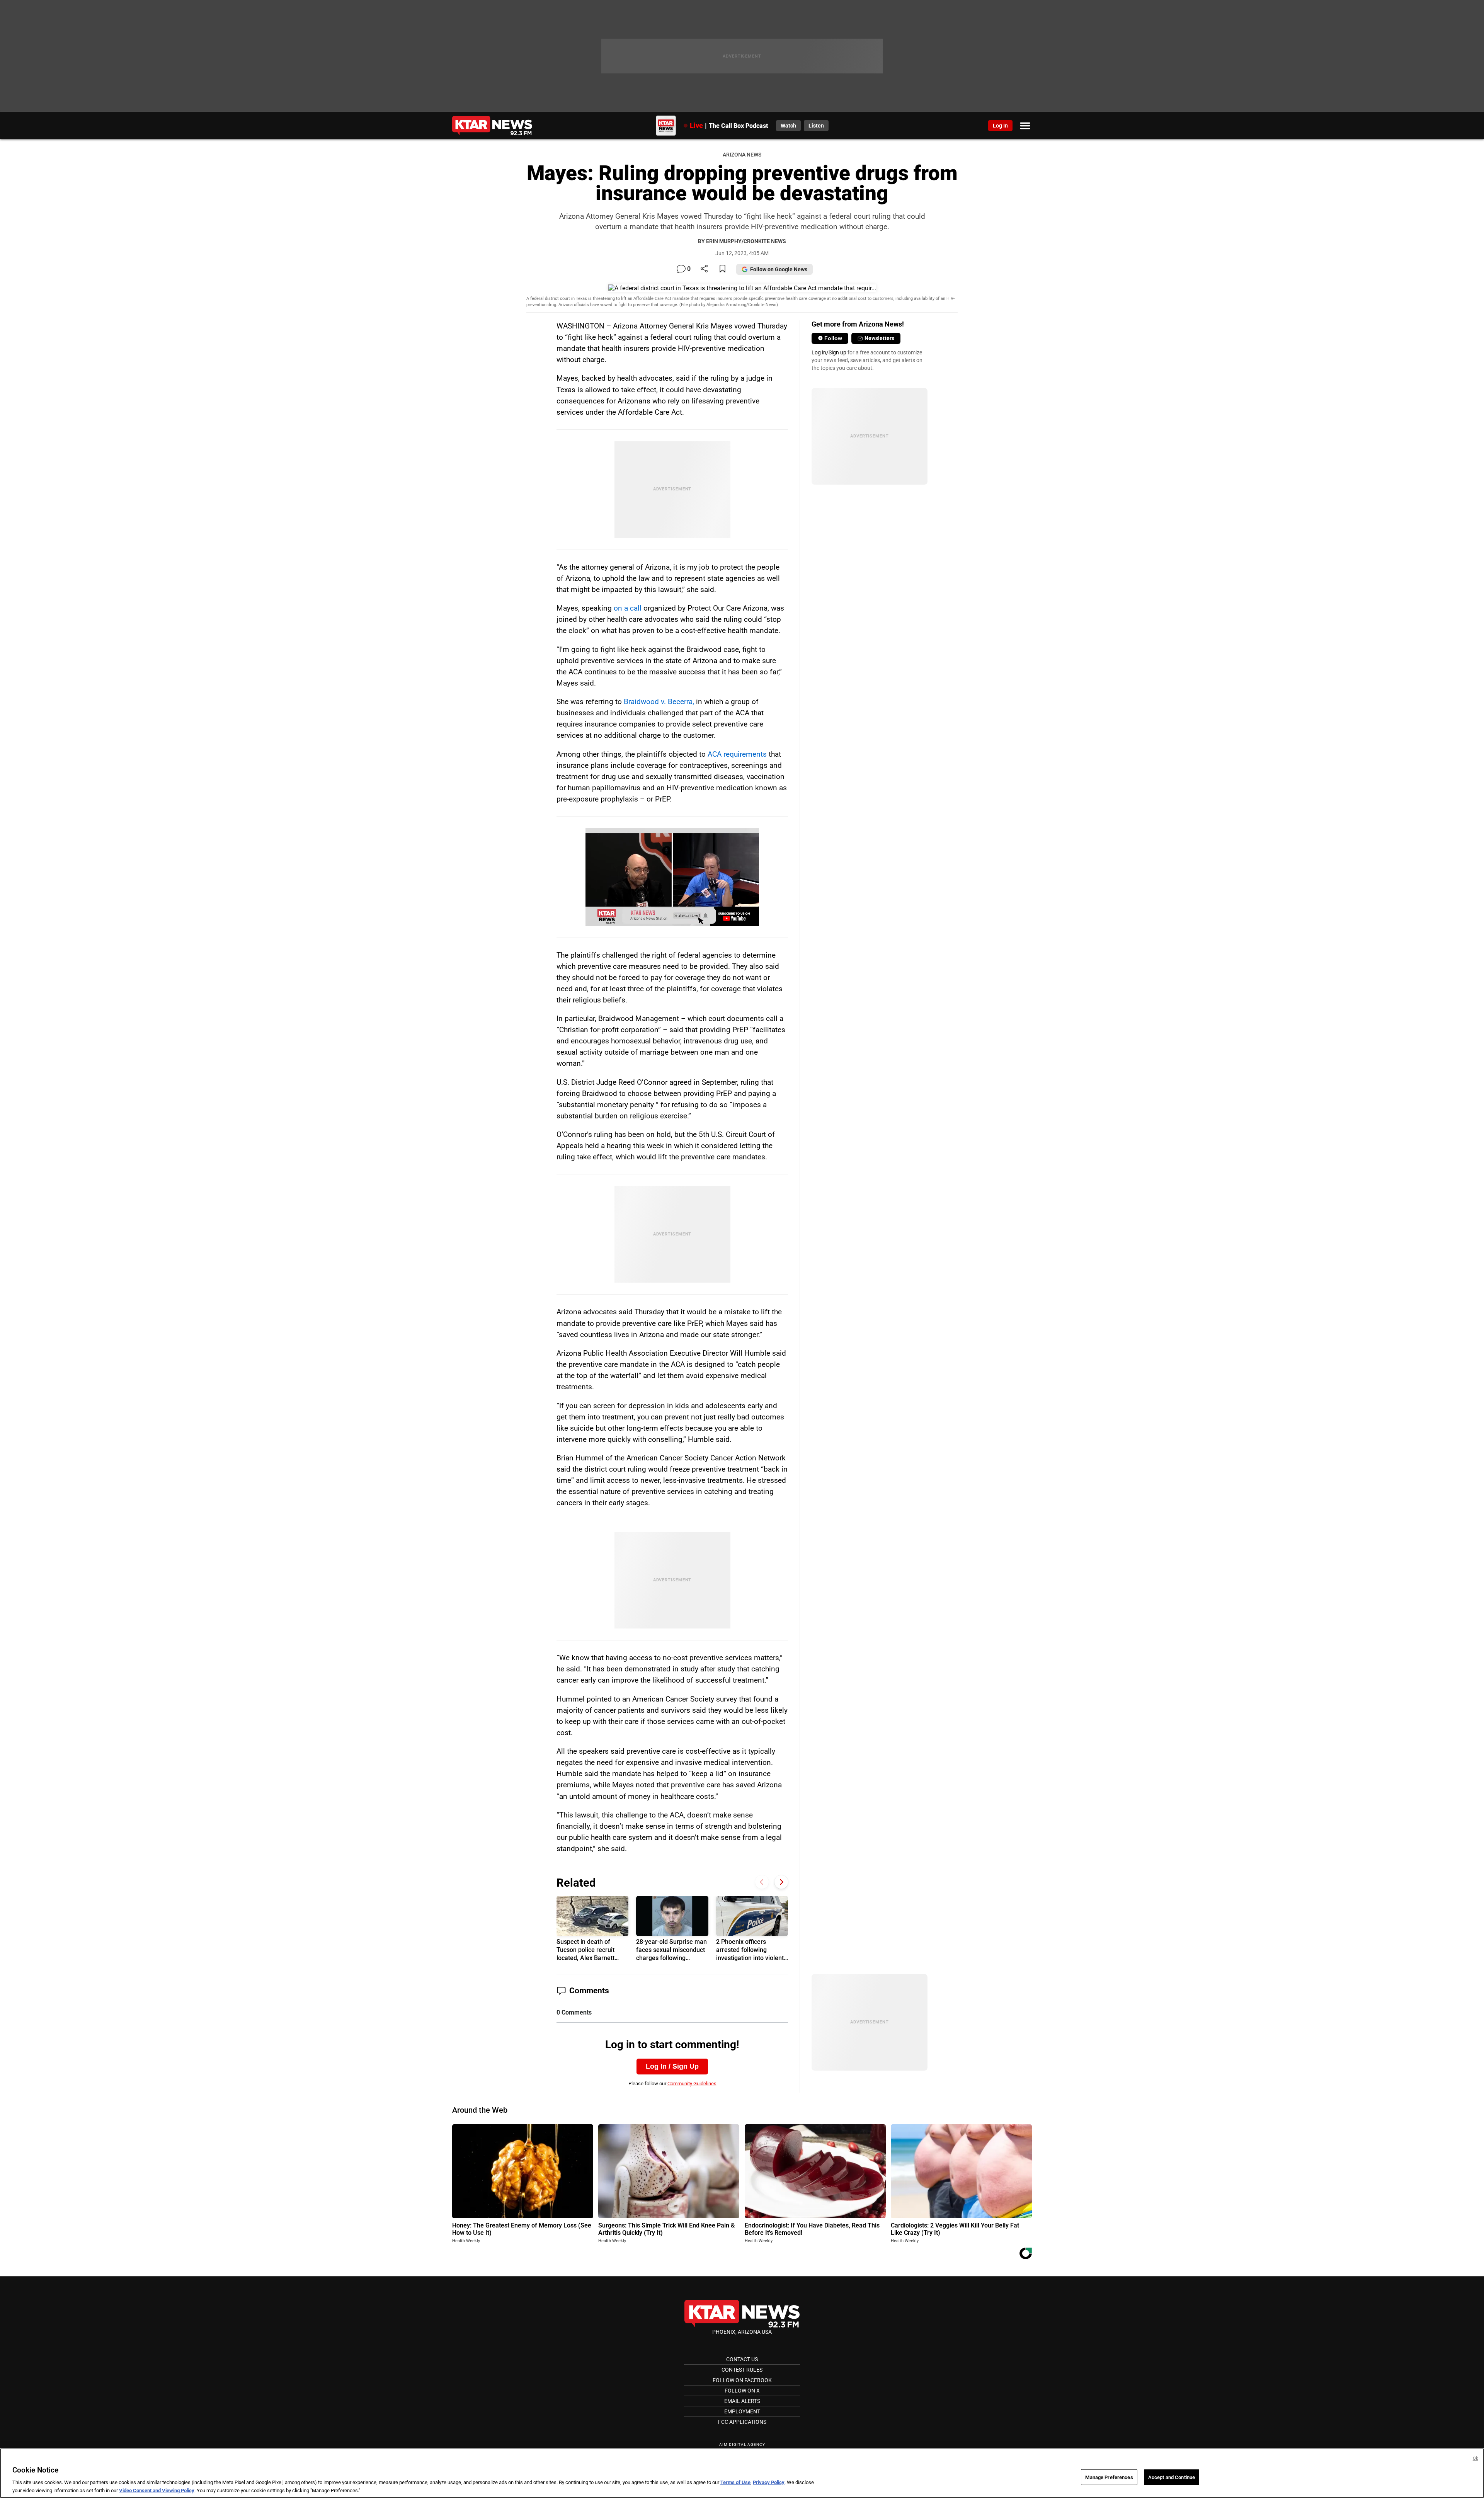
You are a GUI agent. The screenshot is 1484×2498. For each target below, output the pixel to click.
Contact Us (742, 2359)
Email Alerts (742, 2401)
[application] (672, 877)
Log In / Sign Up (672, 2066)
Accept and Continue (1172, 2477)
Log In (1000, 126)
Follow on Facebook (742, 2380)
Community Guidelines (692, 2084)
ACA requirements (737, 754)
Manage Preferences (1109, 2477)
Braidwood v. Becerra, (659, 702)
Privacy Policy (769, 2483)
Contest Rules (742, 2370)
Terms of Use (735, 2483)
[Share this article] (704, 269)
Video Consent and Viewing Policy (157, 2490)
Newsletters (879, 338)
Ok (1475, 2458)
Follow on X (742, 2391)
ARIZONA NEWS (742, 155)
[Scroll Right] (781, 1882)
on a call (628, 608)
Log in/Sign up (829, 352)
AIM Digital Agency (742, 2444)
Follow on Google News (779, 269)
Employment (742, 2411)
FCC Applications (742, 2422)
